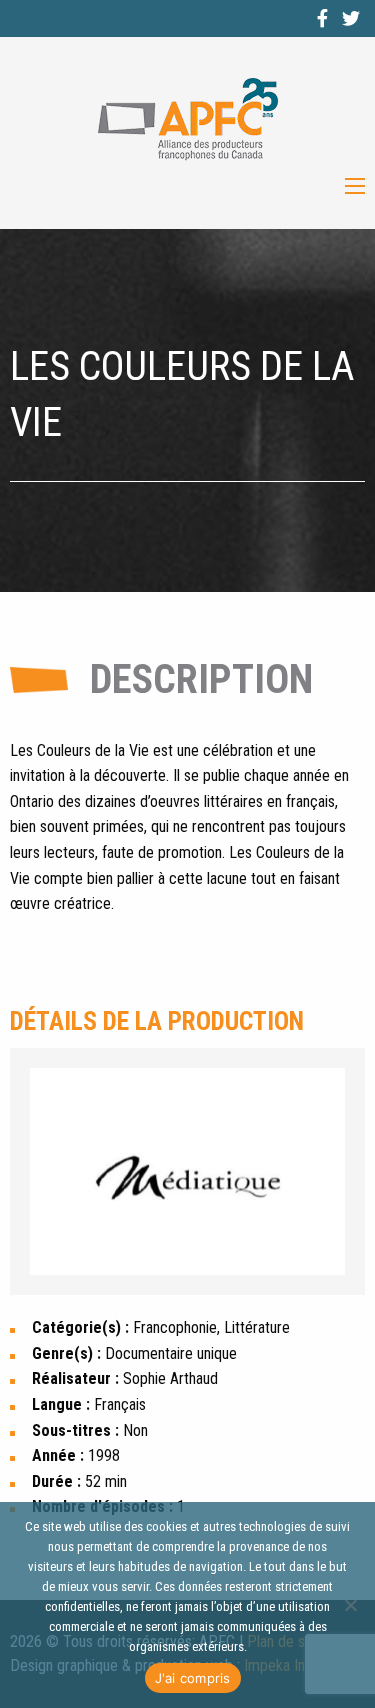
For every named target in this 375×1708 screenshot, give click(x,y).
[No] (350, 1605)
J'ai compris (193, 1678)
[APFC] (187, 119)
